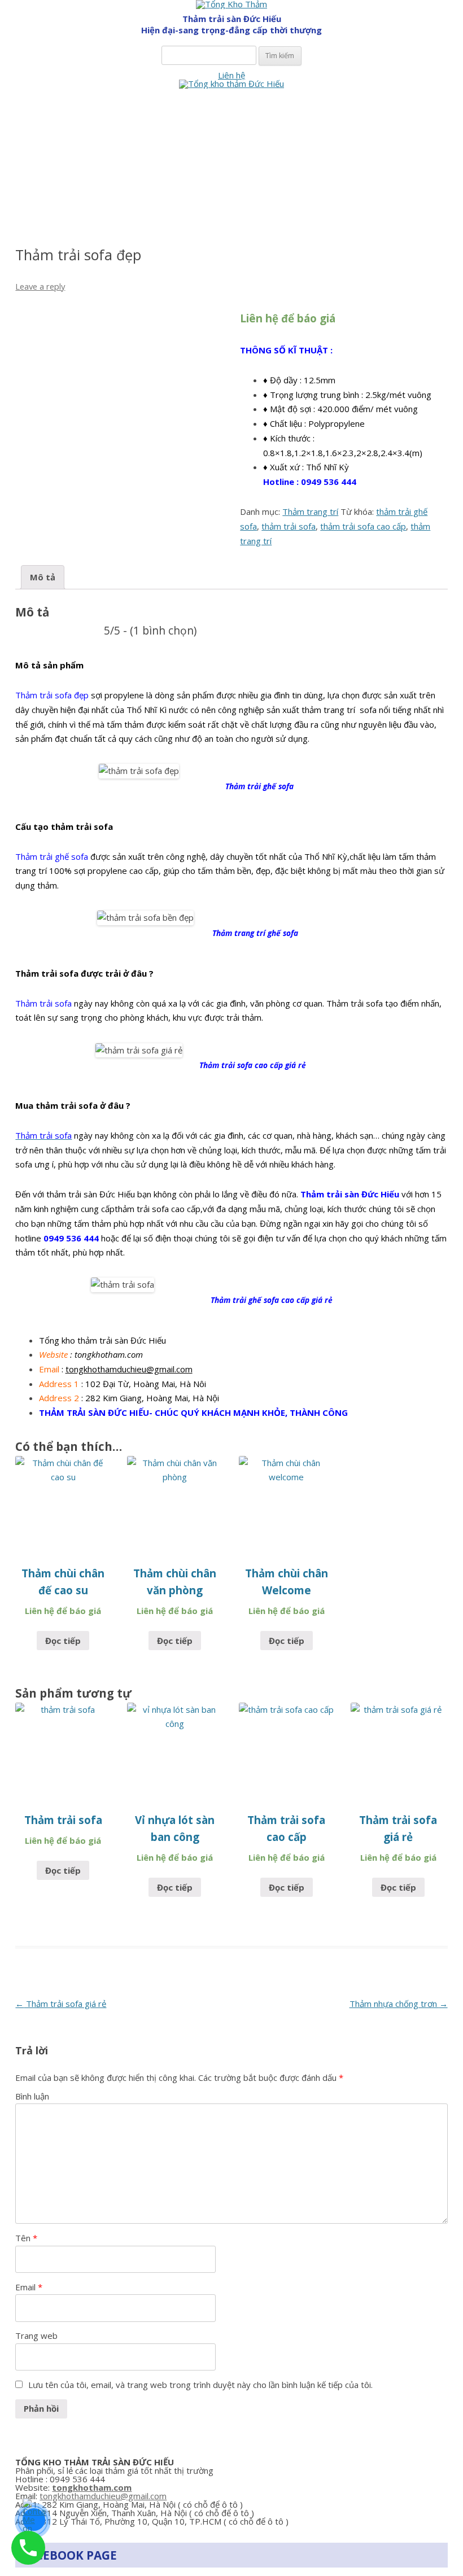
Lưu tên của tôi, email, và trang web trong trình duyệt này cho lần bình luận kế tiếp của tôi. (200, 2385)
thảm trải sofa (289, 526)
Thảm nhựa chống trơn (399, 2004)
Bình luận (32, 2096)
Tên (26, 2238)
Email (29, 2287)
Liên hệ (231, 75)
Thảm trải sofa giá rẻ (61, 2004)
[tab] (43, 577)
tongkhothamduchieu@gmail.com (129, 1369)
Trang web (36, 2336)
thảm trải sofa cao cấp (363, 526)
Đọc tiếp (63, 1641)
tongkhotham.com (92, 2487)
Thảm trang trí (310, 511)
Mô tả (43, 577)
